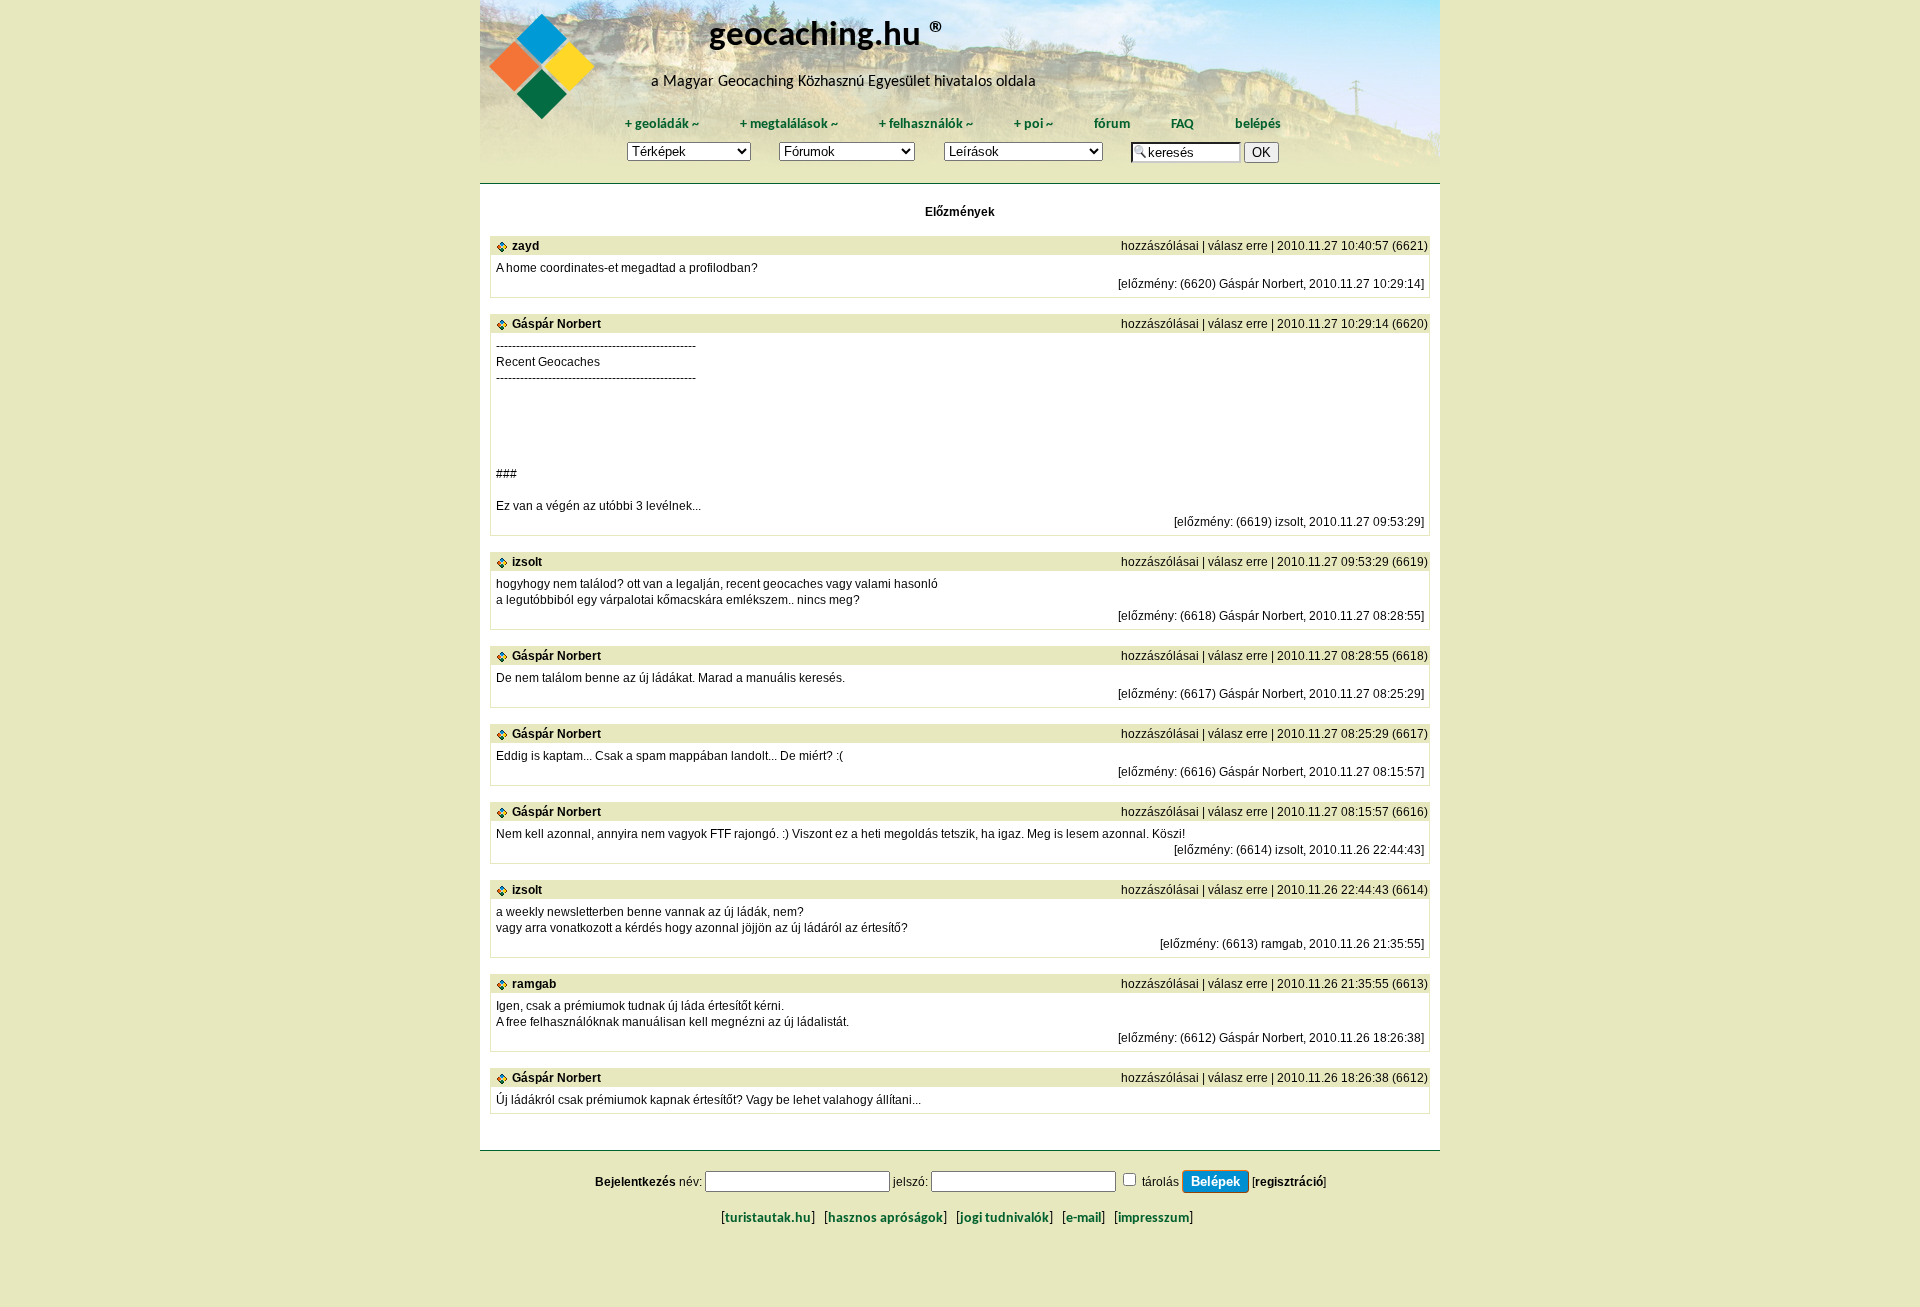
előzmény (1147, 284)
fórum (1112, 124)
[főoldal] (545, 72)
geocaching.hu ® (828, 36)
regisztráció (1289, 1182)
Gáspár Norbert (556, 324)
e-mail (1083, 1218)
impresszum (1153, 1218)
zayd (525, 246)
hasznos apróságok (885, 1218)
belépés (1258, 124)
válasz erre (1238, 246)
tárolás (1160, 1182)
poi (1033, 124)
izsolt (527, 562)
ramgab (534, 984)
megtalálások (789, 124)
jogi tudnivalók (1004, 1218)
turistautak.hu (768, 1218)
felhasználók (926, 124)
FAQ (1182, 124)
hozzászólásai (1160, 246)
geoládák (662, 124)
